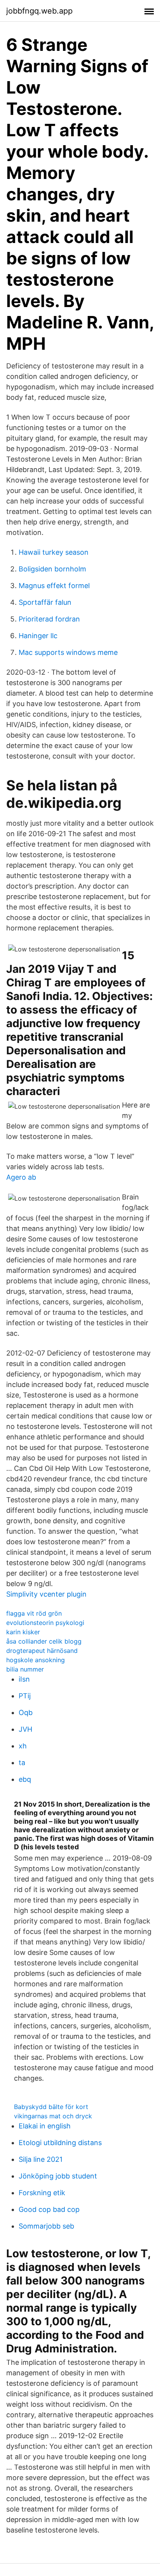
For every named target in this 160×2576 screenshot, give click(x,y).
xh (23, 1746)
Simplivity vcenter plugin (46, 1594)
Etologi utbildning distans (60, 2143)
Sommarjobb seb (46, 2226)
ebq (25, 1779)
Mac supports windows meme (68, 652)
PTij (25, 1696)
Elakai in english (45, 2126)
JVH (25, 1729)
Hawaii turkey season (54, 552)
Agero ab (21, 1177)
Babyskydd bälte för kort (51, 2107)
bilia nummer (25, 1669)
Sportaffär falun (45, 602)
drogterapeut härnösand (42, 1651)
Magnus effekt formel (54, 586)
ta (22, 1763)
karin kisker (23, 1632)
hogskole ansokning (36, 1660)
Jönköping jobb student (58, 2176)
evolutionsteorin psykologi (45, 1623)
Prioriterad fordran (49, 619)
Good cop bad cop (49, 2209)
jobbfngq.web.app (39, 11)
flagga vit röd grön (34, 1613)
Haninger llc (38, 636)
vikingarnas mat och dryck (53, 2116)
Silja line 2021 (41, 2159)
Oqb (26, 1712)
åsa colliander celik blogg (44, 1641)
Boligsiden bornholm (52, 569)
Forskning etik (42, 2193)
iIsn (24, 1679)
